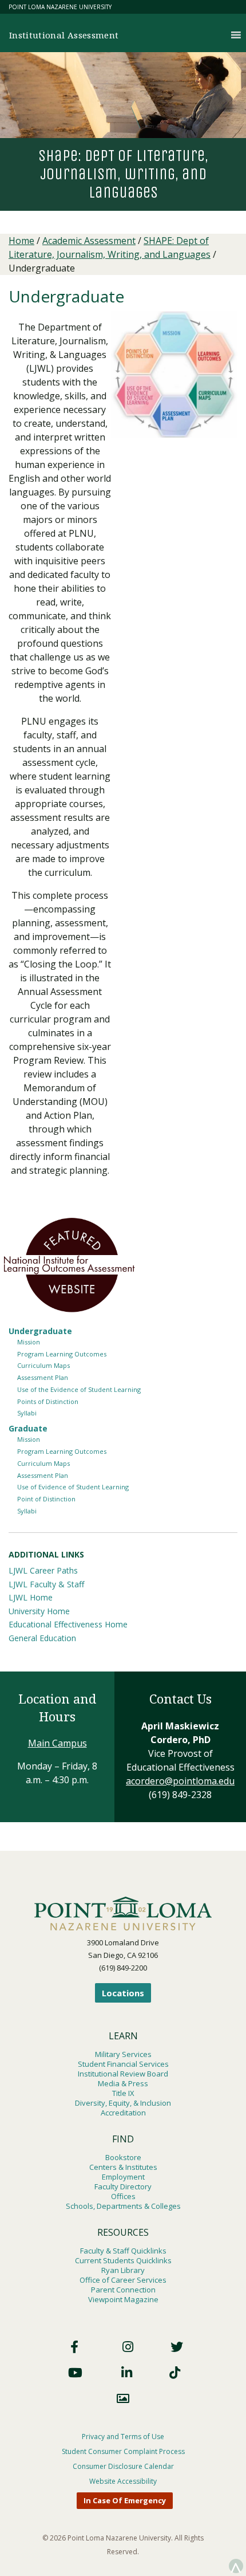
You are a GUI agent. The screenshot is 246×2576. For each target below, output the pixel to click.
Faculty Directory (123, 2186)
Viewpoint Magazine (123, 2299)
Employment (123, 2177)
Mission (29, 1342)
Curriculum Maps (43, 1365)
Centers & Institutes (123, 2167)
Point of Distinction (46, 1499)
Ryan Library (123, 2270)
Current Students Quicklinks (123, 2260)
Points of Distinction (48, 1401)
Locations (123, 1993)
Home (21, 241)
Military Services (123, 2054)
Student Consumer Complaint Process (123, 2451)
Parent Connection (123, 2290)
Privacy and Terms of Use (123, 2437)
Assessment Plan (43, 1377)
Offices (123, 2196)
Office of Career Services (123, 2280)
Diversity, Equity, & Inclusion (123, 2103)
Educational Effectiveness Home (68, 1624)
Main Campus (57, 1743)
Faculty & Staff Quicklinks (123, 2251)
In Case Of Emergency (125, 2500)
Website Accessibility (123, 2481)
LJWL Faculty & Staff (46, 1584)
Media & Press (123, 2083)
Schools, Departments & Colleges (123, 2206)
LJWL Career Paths (43, 1570)
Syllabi (27, 1413)
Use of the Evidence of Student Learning (79, 1389)
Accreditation (123, 2113)
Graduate (28, 1428)
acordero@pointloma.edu (180, 1781)
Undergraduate (40, 1331)
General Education (42, 1638)
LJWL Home (31, 1597)
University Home (39, 1611)
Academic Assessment (89, 241)
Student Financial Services (123, 2064)
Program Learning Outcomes (62, 1354)
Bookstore (123, 2157)
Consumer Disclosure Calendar (123, 2466)
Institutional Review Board (123, 2074)
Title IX (123, 2093)
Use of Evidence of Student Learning (73, 1487)
